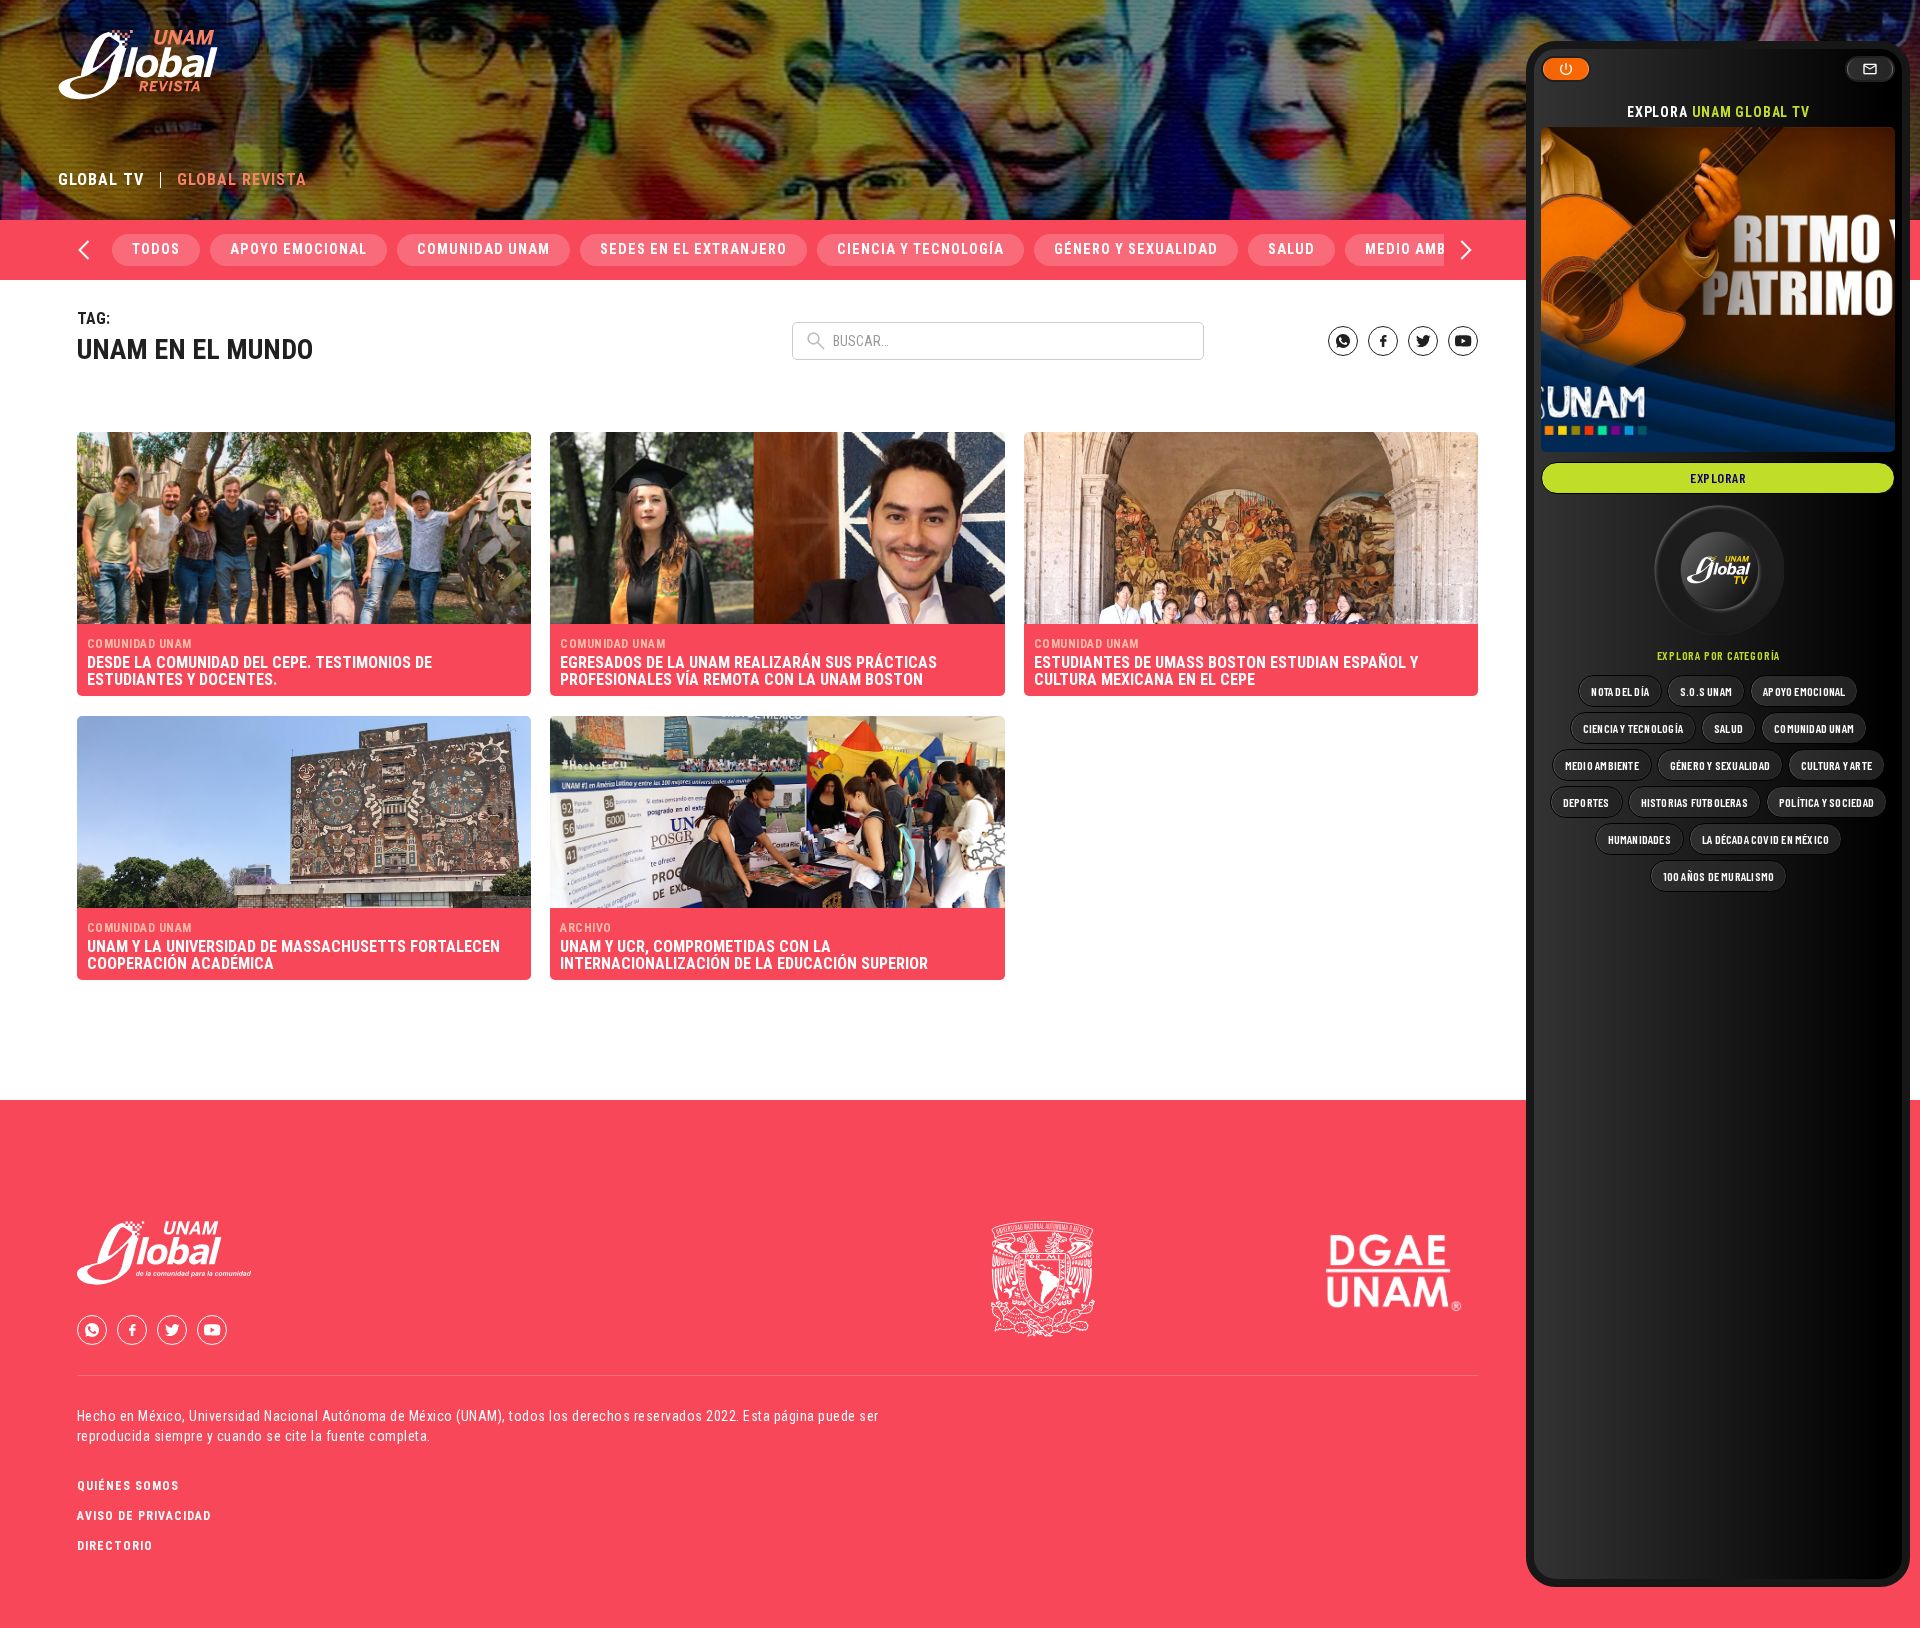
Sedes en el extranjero (693, 249)
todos (156, 249)
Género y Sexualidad (1136, 249)
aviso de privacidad (144, 1516)
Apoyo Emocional (298, 249)
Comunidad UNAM (483, 249)
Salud (1291, 249)
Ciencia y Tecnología (920, 249)
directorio (115, 1546)
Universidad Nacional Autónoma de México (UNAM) (345, 1416)
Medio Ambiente (1426, 249)
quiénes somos (128, 1486)
